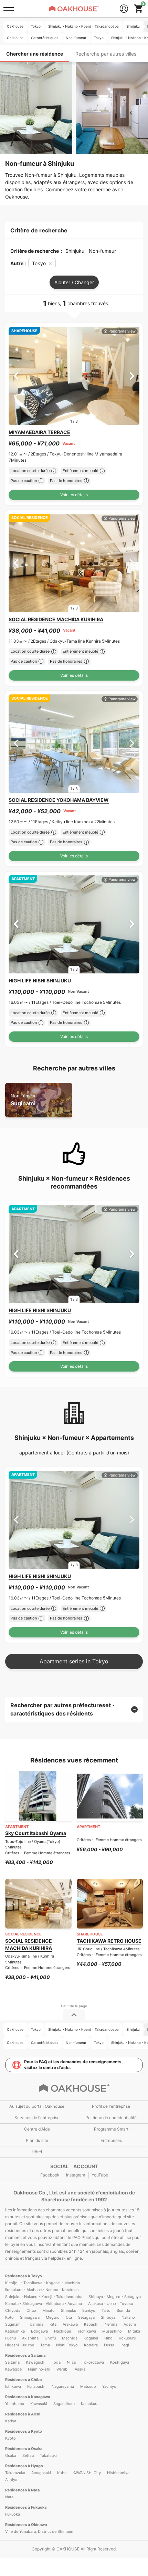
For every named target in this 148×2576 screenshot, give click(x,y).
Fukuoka (13, 2514)
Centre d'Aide (37, 2129)
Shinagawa (30, 2317)
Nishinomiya (118, 2473)
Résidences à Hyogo (24, 2466)
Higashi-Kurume (20, 2345)
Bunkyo (89, 2310)
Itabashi (91, 2324)
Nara (9, 2497)
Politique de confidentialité (111, 2118)
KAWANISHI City (87, 2473)
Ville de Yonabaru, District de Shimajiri (39, 2531)
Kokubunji (128, 2338)
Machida (70, 2338)
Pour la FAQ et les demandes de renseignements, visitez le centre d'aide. (73, 2065)
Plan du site (37, 2140)
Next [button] (132, 376)
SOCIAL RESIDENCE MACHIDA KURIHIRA (56, 619)
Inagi (125, 2345)
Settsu (28, 2455)
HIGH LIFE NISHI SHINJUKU (40, 981)
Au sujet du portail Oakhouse (37, 2106)
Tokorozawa (93, 2362)
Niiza (71, 2362)
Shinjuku (68, 2310)
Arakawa (70, 2324)
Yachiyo (109, 2386)
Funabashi (36, 2386)
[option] (74, 376)
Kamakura (90, 2404)
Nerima (111, 2324)
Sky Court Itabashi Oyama (36, 1833)
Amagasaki (41, 2473)
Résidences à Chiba (23, 2380)
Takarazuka (15, 2473)
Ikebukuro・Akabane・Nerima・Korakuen (42, 2290)
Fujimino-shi (39, 2369)
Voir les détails (74, 495)
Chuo (31, 2310)
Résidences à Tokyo (24, 2276)
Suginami (23, 1100)
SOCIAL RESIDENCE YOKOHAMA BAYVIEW (59, 800)
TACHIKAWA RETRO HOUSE (109, 1941)
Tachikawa (87, 2331)
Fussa (109, 2345)
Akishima (30, 2338)
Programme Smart (111, 2129)
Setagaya (86, 2317)
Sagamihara (64, 2404)
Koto (9, 2317)
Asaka (80, 2369)
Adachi (130, 2324)
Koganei (91, 2338)
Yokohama (15, 2404)
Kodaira (91, 2345)
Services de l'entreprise (37, 2118)
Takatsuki (48, 2455)
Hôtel (37, 2152)
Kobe (62, 2473)
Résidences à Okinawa (26, 2525)
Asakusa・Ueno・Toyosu (110, 2304)
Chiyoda (13, 2310)
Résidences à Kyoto (24, 2431)
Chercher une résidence (35, 54)
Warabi (62, 2369)
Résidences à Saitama (25, 2355)
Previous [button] (16, 376)
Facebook (50, 2175)
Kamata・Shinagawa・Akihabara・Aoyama (44, 2304)
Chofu (50, 2338)
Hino (108, 2338)
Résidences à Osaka (24, 2449)
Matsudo (88, 2386)
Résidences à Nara (22, 2490)
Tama (45, 2345)
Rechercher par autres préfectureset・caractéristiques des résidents (63, 1709)
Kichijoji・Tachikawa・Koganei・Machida (43, 2283)
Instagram (76, 2175)
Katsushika (15, 2331)
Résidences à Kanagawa (28, 2397)
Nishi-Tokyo (67, 2345)
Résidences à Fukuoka (26, 2507)
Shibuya (108, 2317)
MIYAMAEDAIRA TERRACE (39, 432)
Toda (56, 2362)
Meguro (53, 2317)
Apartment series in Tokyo (74, 1661)
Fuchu (10, 2338)
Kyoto (10, 2438)
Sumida (123, 2310)
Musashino (112, 2331)
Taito (106, 2310)
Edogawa (39, 2331)
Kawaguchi (36, 2362)
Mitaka (134, 2331)
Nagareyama (63, 2386)
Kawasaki (39, 2404)
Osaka (11, 2455)
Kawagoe (13, 2369)
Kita (53, 2324)
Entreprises (111, 2140)
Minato (49, 2310)
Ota (69, 2317)
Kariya (11, 2421)
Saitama (12, 2362)
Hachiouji (62, 2331)
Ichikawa (13, 2386)
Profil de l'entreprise (111, 2106)
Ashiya (11, 2480)
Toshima (36, 2324)
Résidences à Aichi (23, 2414)
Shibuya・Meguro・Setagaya (115, 2297)
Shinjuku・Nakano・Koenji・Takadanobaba (44, 2297)
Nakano (128, 2317)
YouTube (100, 2175)
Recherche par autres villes (106, 54)
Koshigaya (120, 2362)
